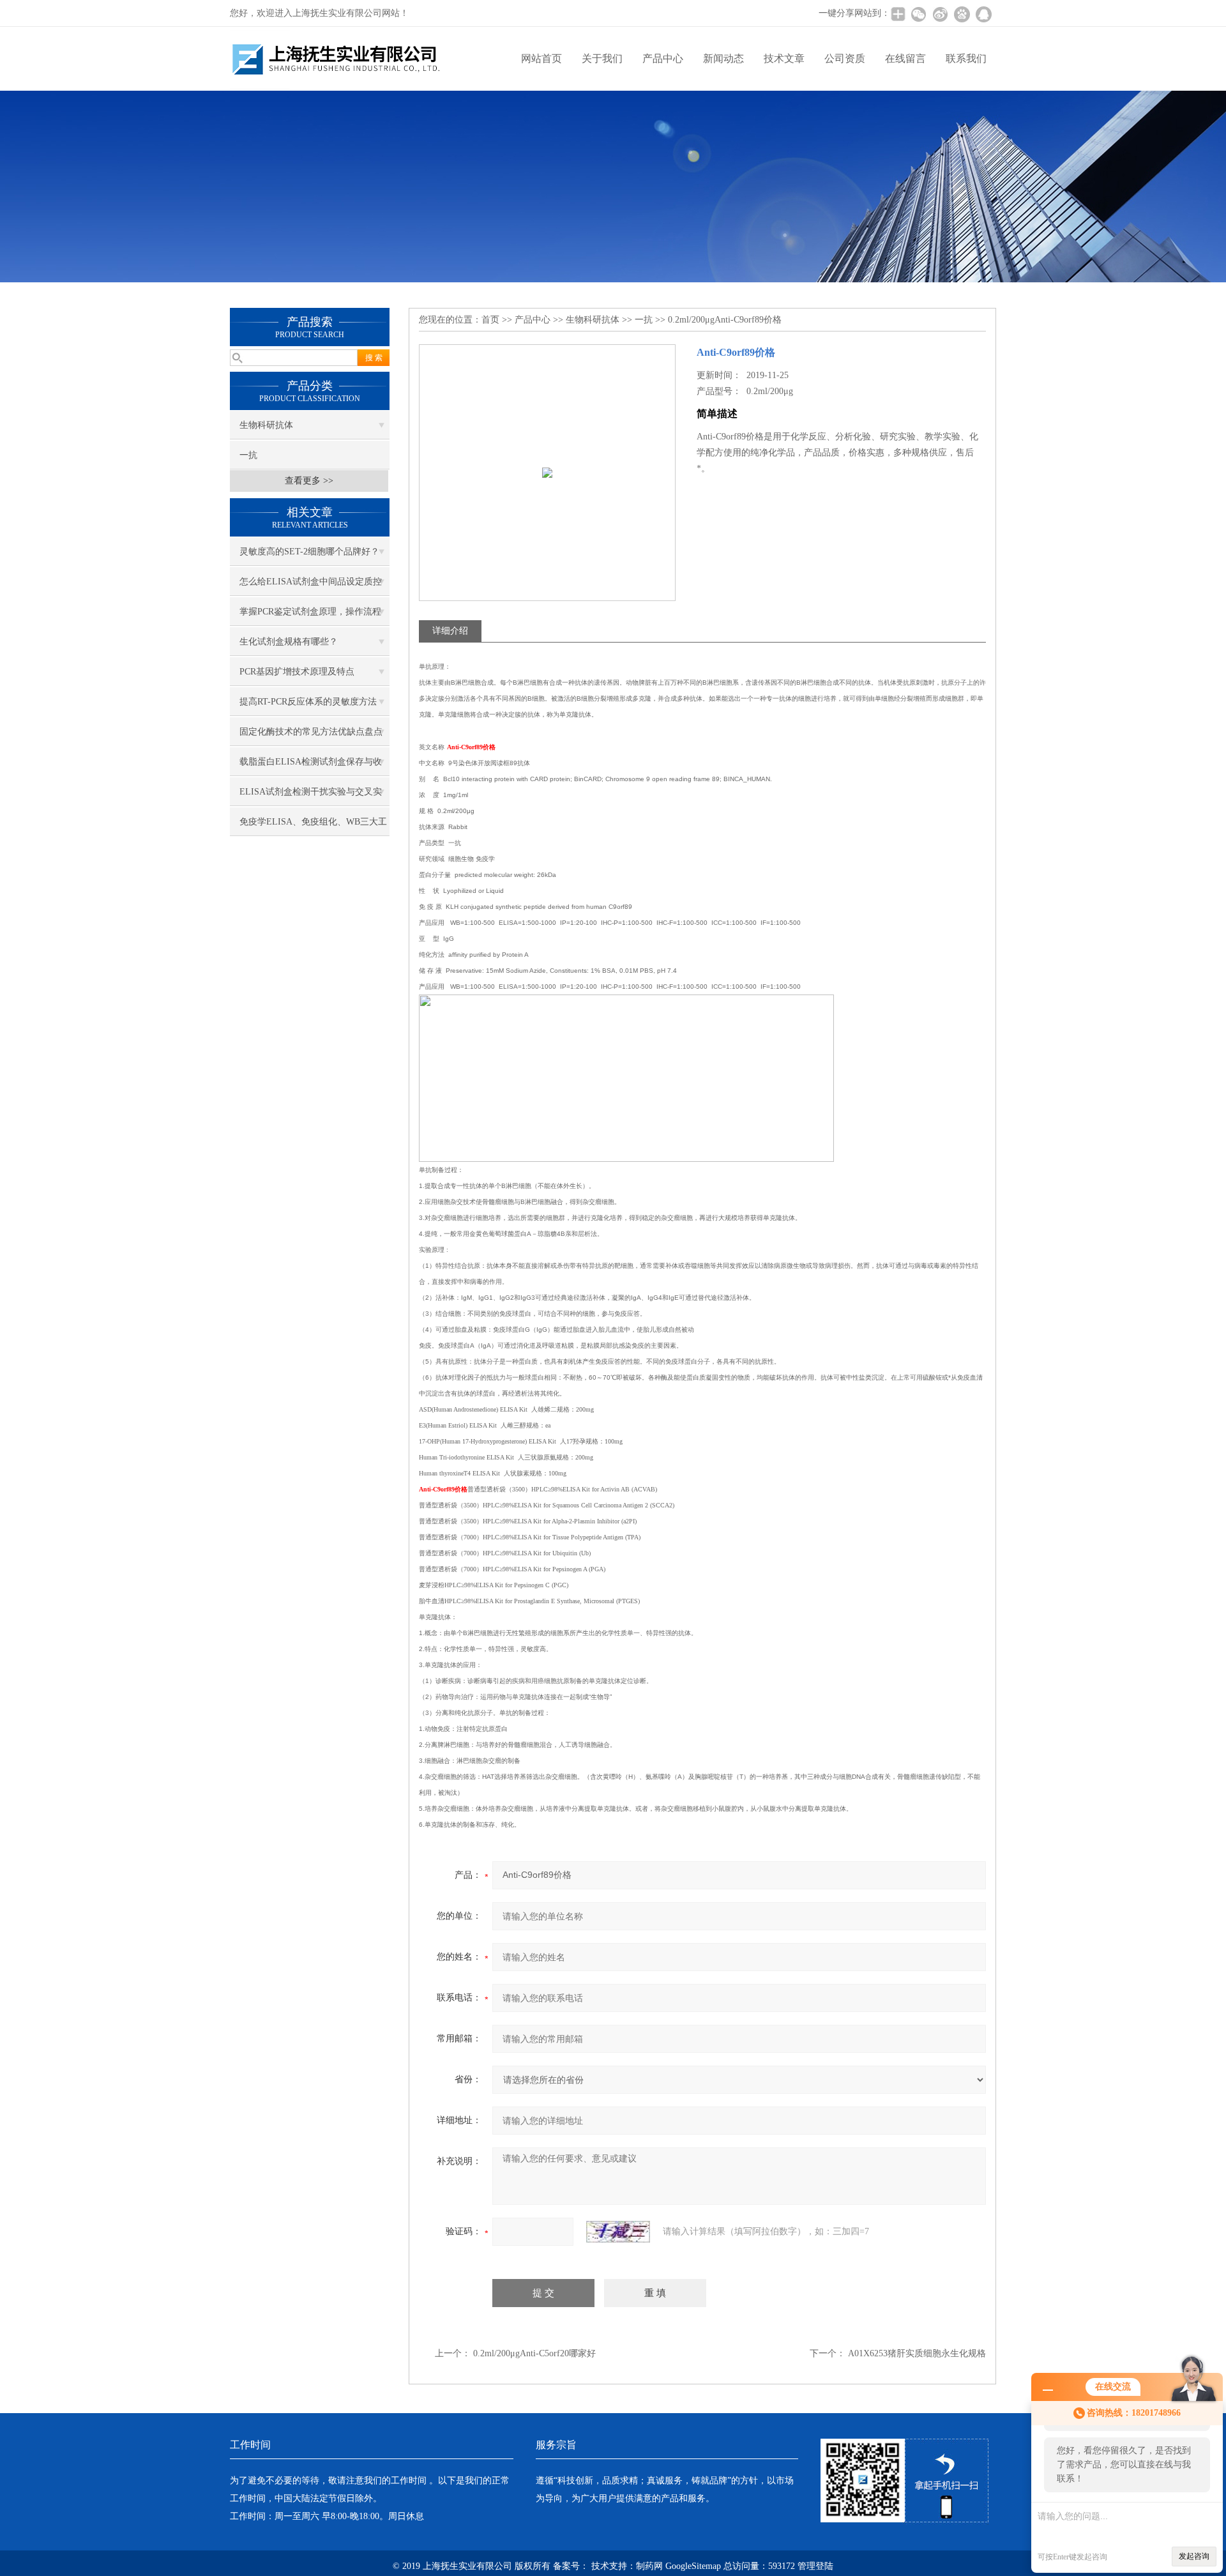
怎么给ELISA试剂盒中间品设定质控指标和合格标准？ (311, 586)
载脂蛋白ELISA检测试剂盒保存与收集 (311, 766)
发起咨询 (1194, 2556)
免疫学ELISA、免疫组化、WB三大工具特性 (313, 827)
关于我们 (602, 58)
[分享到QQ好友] (983, 14)
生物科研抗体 (266, 425)
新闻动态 (723, 58)
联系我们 (966, 58)
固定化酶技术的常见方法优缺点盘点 (311, 732)
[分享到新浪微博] (940, 14)
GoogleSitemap (693, 2566)
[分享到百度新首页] (962, 14)
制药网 (649, 2566)
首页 (490, 320)
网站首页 (541, 58)
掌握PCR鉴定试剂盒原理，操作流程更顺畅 (310, 616)
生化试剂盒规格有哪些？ (289, 642)
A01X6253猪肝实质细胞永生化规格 (917, 2353)
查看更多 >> (309, 481)
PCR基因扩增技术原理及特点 (297, 672)
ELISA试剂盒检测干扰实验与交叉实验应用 (311, 796)
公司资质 (845, 58)
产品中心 (663, 58)
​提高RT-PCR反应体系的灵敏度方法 (308, 702)
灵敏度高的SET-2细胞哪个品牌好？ (309, 552)
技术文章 (784, 58)
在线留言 (905, 58)
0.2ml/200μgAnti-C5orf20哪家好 (534, 2353)
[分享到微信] (918, 14)
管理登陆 (815, 2566)
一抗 (248, 455)
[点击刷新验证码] (618, 2232)
